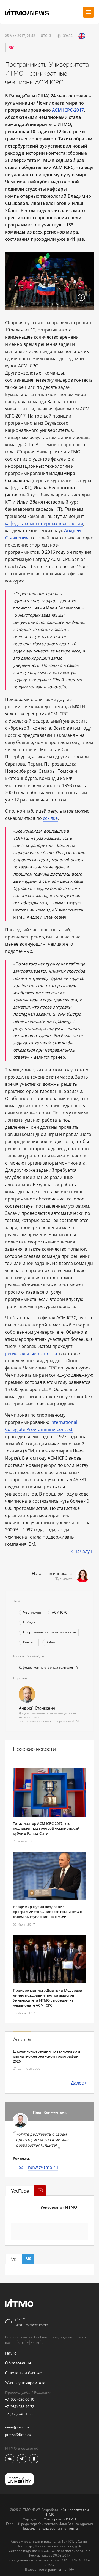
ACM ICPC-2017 (68, 110)
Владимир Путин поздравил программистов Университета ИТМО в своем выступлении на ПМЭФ (48, 1912)
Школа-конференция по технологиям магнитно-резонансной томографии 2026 (46, 2056)
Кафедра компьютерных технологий (48, 1667)
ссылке (50, 818)
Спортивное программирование (50, 1632)
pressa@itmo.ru (18, 2435)
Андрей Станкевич (37, 1708)
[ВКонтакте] (11, 48)
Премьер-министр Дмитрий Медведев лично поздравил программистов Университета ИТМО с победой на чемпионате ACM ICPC (47, 1998)
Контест (30, 1642)
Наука (11, 2353)
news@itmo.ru (43, 2167)
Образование (18, 2363)
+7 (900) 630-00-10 (20, 2399)
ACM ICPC (60, 1612)
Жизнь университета (25, 2383)
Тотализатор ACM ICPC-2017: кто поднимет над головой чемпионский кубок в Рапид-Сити (46, 1828)
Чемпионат (32, 1612)
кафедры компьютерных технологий (44, 523)
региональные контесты (31, 1353)
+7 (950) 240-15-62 (20, 2414)
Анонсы (22, 2040)
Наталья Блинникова (52, 1574)
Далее (77, 2083)
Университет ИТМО (59, 2207)
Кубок (51, 1642)
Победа (29, 1622)
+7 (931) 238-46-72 (20, 2406)
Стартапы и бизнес (23, 2373)
